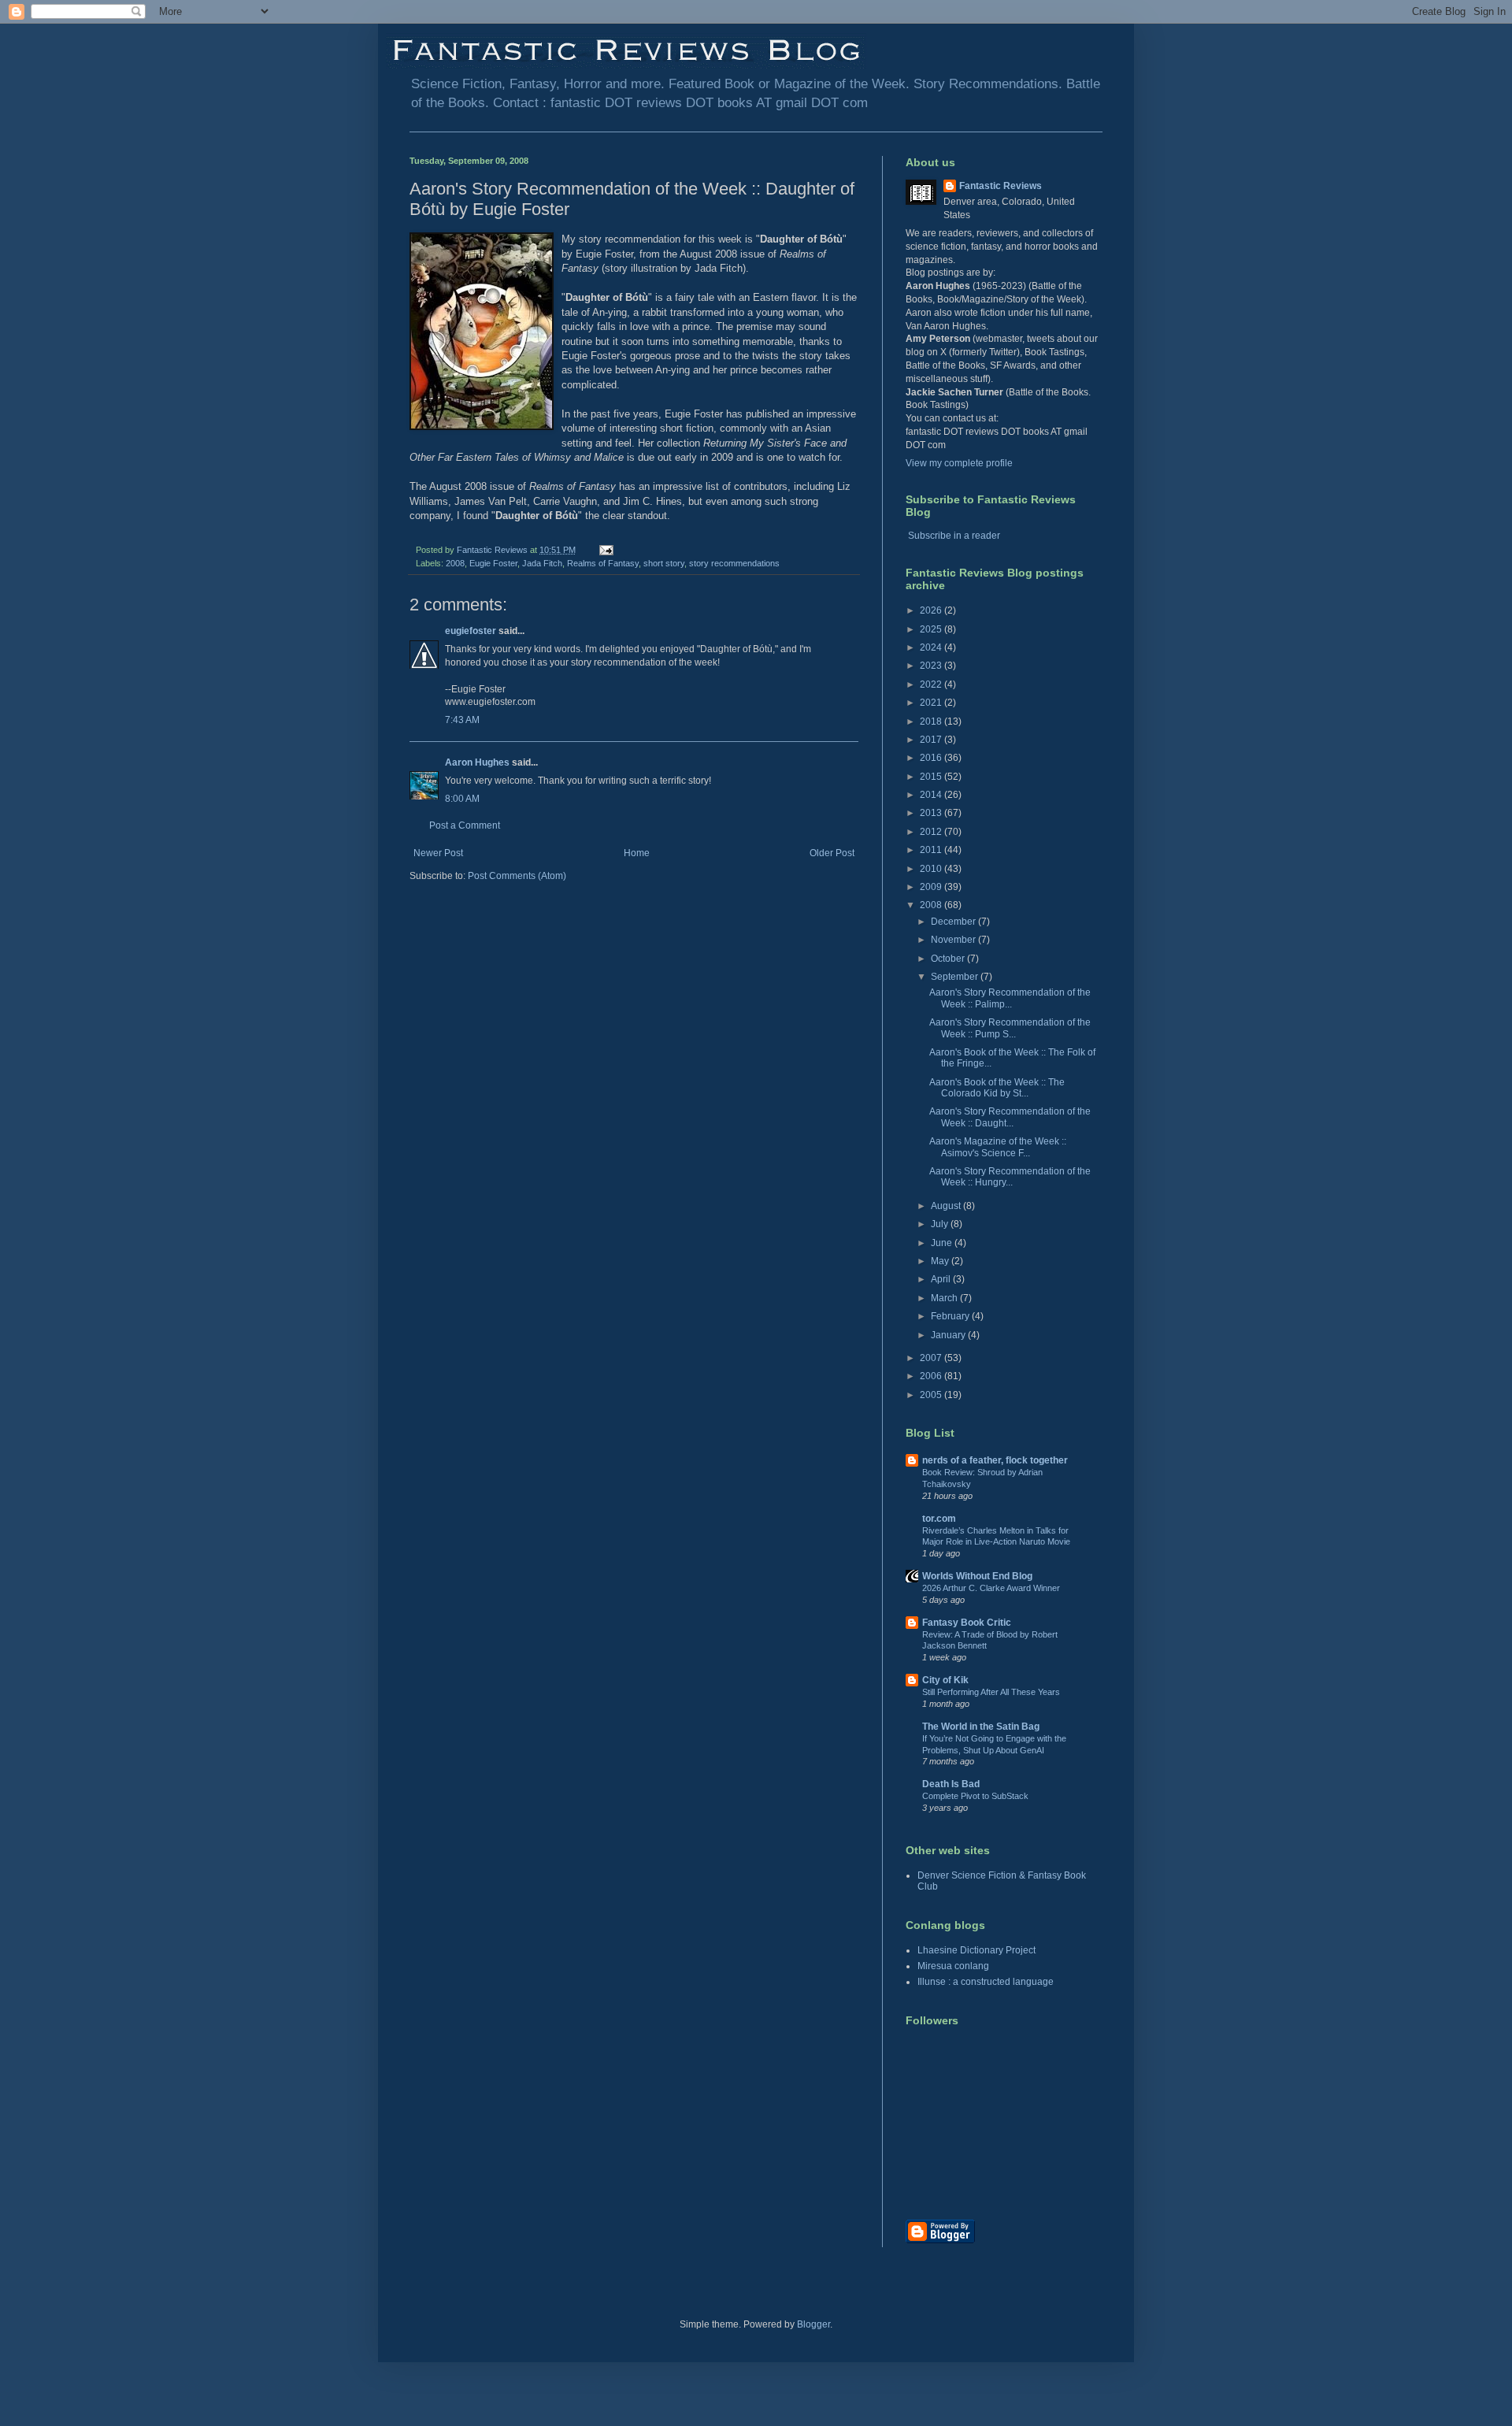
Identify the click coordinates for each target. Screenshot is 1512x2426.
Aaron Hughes (477, 762)
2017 (932, 740)
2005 (932, 1395)
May (941, 1261)
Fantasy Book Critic (967, 1623)
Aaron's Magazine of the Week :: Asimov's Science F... (998, 1147)
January (949, 1335)
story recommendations (734, 563)
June (943, 1243)
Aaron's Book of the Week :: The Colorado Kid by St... (997, 1088)
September (956, 977)
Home (637, 853)
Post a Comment (465, 825)
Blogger (813, 2324)
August (947, 1206)
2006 (932, 1376)
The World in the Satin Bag (981, 1727)
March (945, 1298)
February (951, 1316)
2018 (932, 721)
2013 (932, 813)
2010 (932, 869)
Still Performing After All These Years (991, 1692)
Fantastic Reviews (1001, 186)
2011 (932, 850)
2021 (932, 703)
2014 (932, 795)
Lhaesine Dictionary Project (976, 1950)
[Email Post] (606, 550)
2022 (932, 684)
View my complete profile (959, 463)
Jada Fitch (542, 563)
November (954, 940)
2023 (932, 666)
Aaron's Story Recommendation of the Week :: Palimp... (1010, 998)
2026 (932, 610)
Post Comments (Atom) (517, 876)
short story (664, 563)
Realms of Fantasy (603, 563)
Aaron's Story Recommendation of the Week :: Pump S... (1010, 1028)
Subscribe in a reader (954, 536)
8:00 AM (462, 799)
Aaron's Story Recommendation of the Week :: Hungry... (1010, 1177)
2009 (932, 887)
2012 (932, 832)
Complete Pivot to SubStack (975, 1796)
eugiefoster (471, 631)
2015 (932, 777)
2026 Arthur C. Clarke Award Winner (991, 1588)
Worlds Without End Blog (977, 1576)
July (941, 1224)
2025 (932, 629)
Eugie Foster (493, 563)
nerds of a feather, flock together (995, 1460)
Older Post (832, 853)
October (949, 959)
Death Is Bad (951, 1784)
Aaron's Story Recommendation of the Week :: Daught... (1010, 1117)
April (942, 1279)
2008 (455, 563)
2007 (932, 1358)
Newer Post (438, 853)
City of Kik (945, 1680)
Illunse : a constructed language (986, 1982)
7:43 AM (462, 720)
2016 (932, 758)
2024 (932, 647)
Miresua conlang (953, 1966)
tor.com (939, 1519)
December (954, 922)
